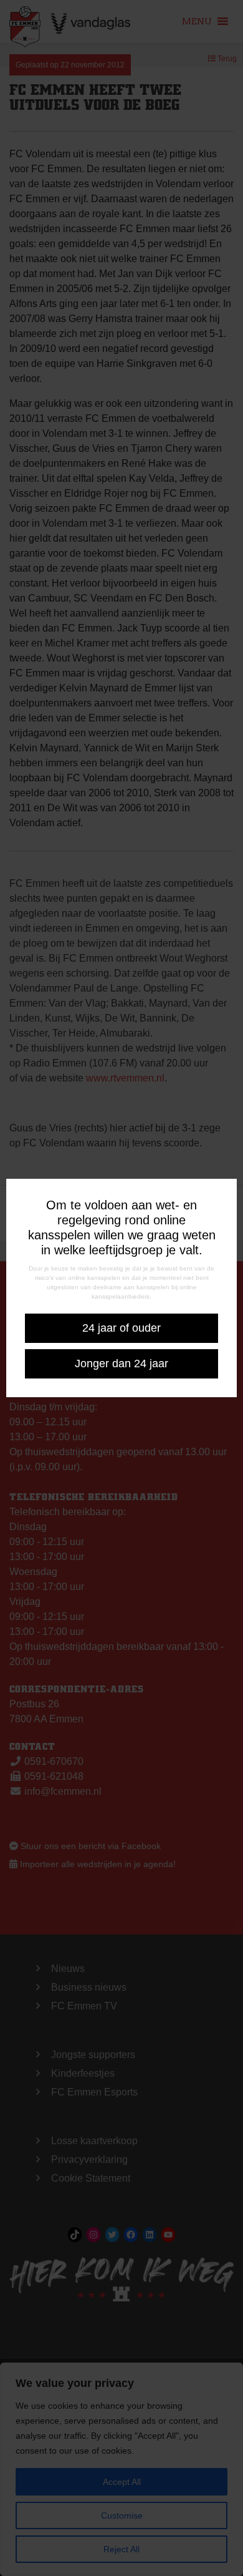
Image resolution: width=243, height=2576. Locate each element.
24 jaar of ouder (121, 1328)
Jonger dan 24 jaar (121, 1364)
